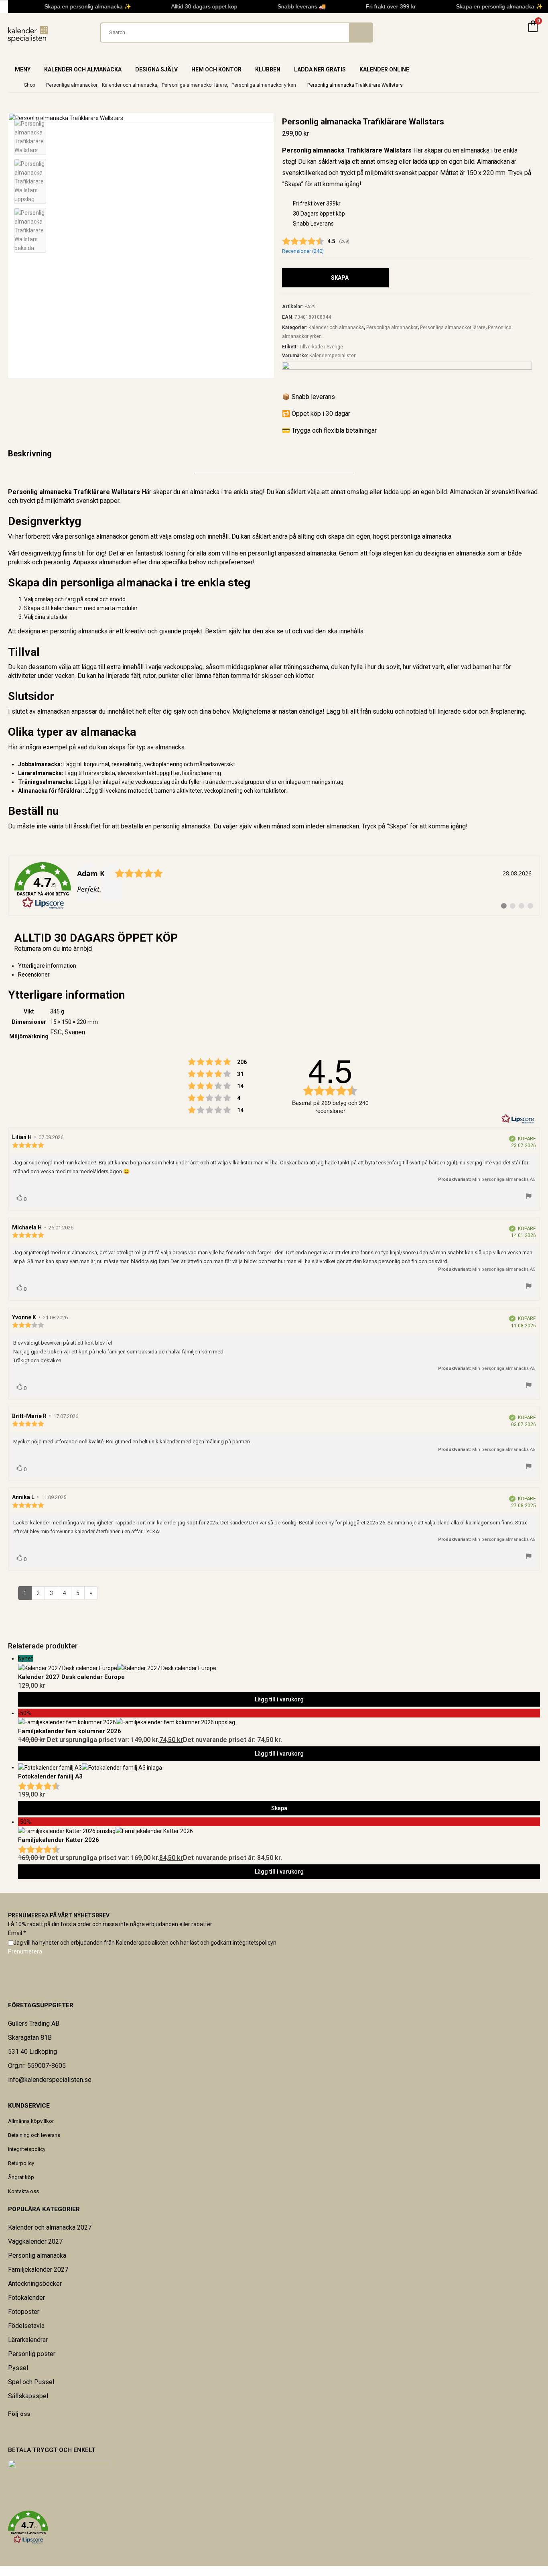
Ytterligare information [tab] (47, 966)
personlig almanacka (182, 826)
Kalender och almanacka (83, 69)
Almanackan (493, 162)
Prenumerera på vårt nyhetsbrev (59, 1915)
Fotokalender (26, 2298)
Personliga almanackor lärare (453, 328)
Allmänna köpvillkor (31, 2121)
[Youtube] (19, 2431)
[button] (274, 2527)
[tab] (279, 975)
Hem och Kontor (216, 69)
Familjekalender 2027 (38, 2270)
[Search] (361, 33)
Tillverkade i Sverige (321, 347)
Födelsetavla (26, 2326)
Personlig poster (32, 2354)
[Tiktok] (29, 2431)
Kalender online (384, 69)
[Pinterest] (14, 2431)
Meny (23, 69)
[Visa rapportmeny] (529, 1197)
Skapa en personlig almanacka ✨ (81, 6)
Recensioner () (303, 251)
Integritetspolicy (27, 2149)
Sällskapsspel (28, 2396)
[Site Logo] (28, 34)
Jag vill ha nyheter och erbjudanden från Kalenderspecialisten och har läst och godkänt (145, 1943)
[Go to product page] (279, 1767)
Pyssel (18, 2368)
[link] (274, 886)
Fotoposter (24, 2312)
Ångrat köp (21, 2177)
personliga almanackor (96, 536)
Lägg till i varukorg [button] (279, 1699)
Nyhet (25, 1658)
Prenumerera (25, 1951)
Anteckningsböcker (35, 2284)
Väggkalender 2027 (35, 2241)
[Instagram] (24, 2431)
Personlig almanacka (37, 2256)
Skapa (340, 278)
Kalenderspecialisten (333, 356)
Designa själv (156, 69)
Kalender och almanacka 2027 (50, 2227)
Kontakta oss (23, 2191)
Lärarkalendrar (28, 2340)
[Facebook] (8, 2431)
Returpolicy (21, 2163)
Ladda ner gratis (320, 69)
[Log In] (513, 33)
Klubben (268, 69)
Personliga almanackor (392, 328)
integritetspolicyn (255, 1943)
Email (17, 1933)
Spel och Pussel (31, 2382)
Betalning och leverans (34, 2135)
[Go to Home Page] (10, 85)
